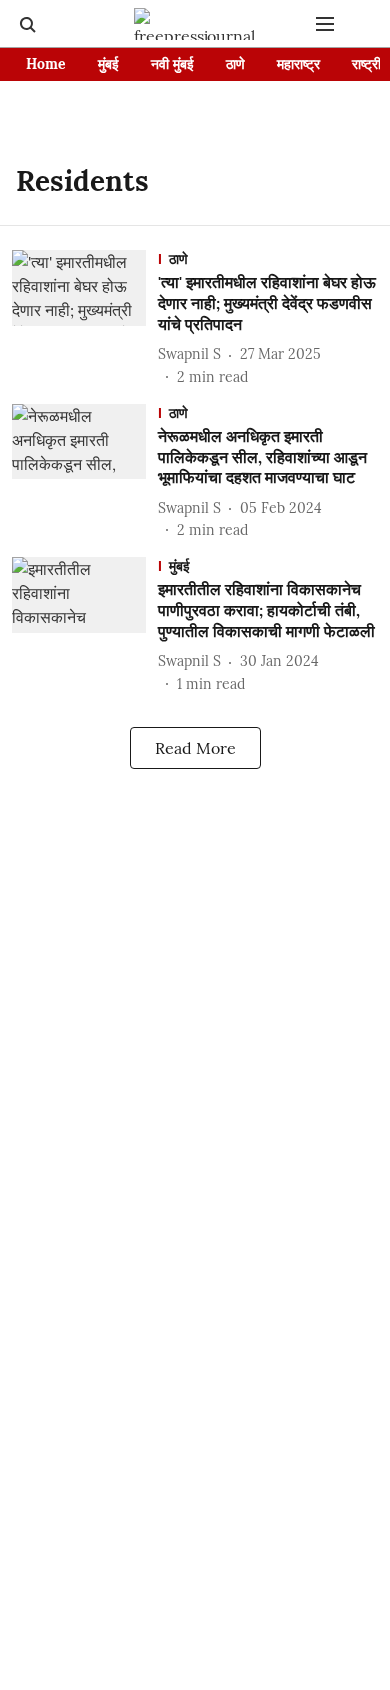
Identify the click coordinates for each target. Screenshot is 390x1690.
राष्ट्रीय (370, 64)
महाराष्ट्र (298, 64)
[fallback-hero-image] (85, 318)
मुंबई (108, 64)
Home (46, 64)
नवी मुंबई (172, 64)
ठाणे (235, 64)
